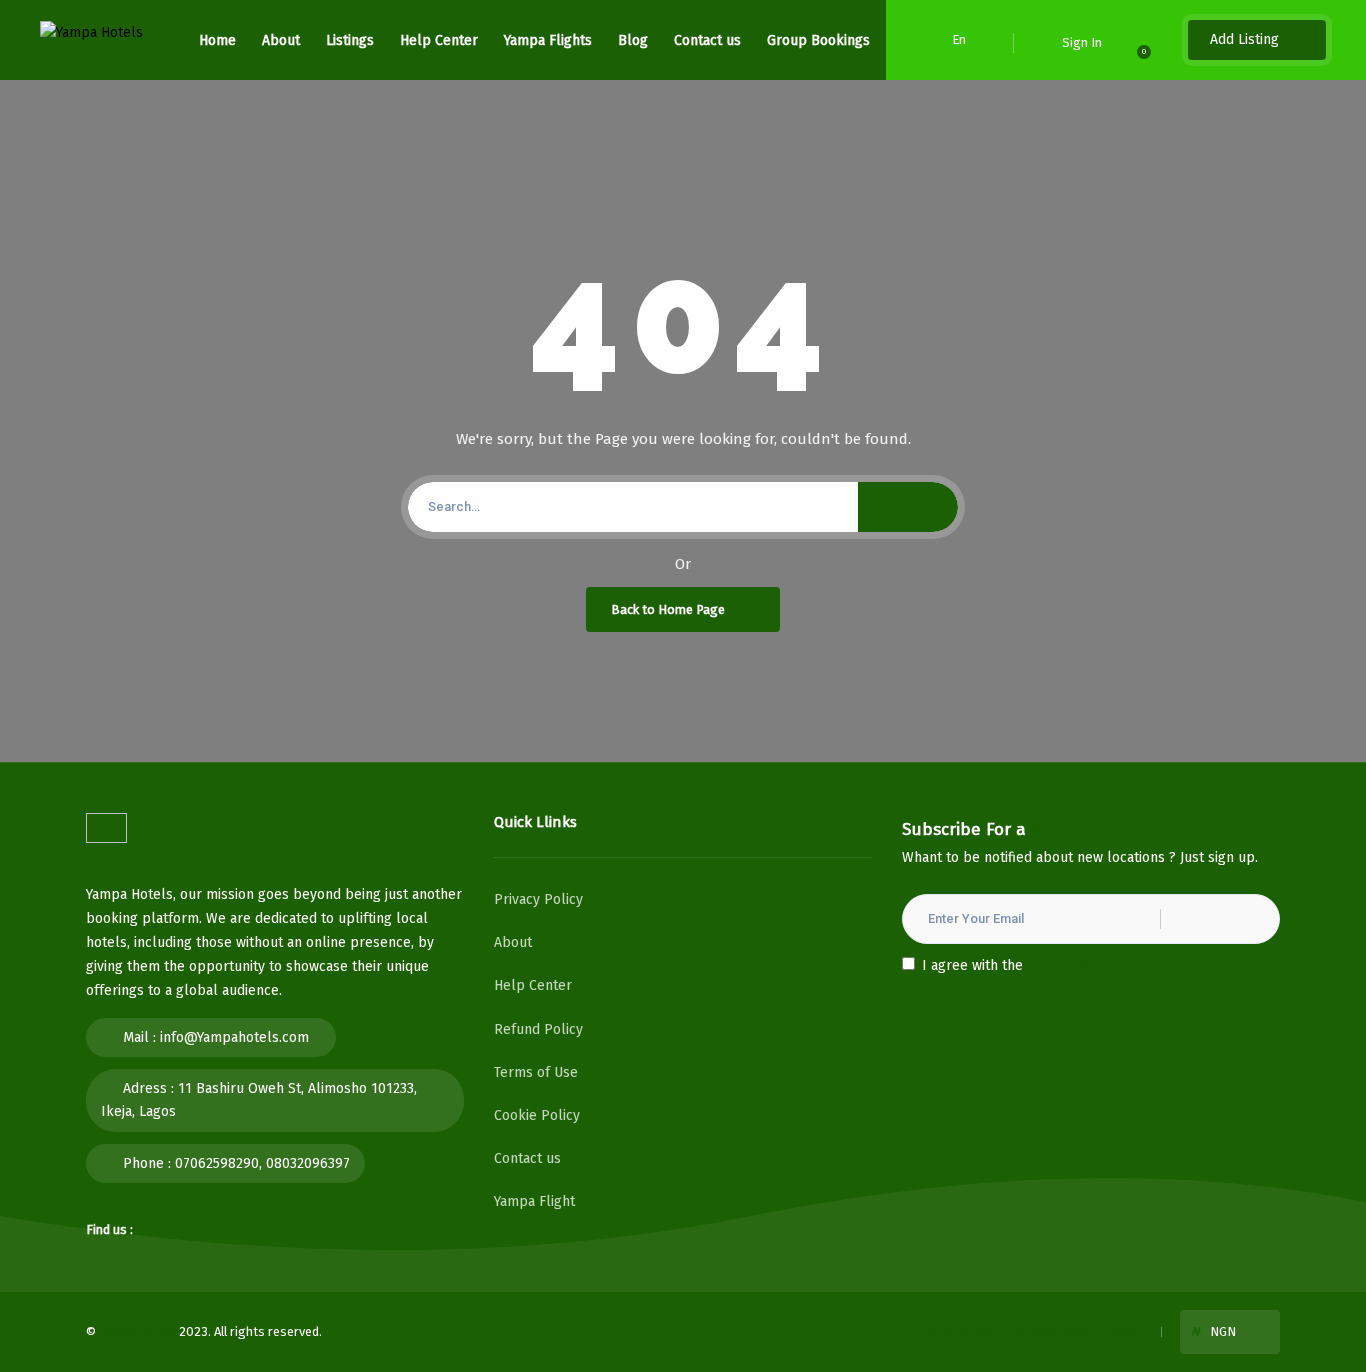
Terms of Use (536, 1072)
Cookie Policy (537, 1115)
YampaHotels (137, 1331)
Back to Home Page (668, 609)
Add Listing (1246, 39)
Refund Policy (538, 1029)
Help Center (439, 40)
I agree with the (1019, 965)
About (281, 40)
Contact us (707, 40)
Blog (633, 40)
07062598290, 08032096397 (262, 1163)
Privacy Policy (538, 899)
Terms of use (958, 1331)
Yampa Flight (534, 1201)
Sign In (1082, 42)
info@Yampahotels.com (234, 1037)
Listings (350, 40)
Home (217, 40)
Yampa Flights (548, 40)
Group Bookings (818, 40)
